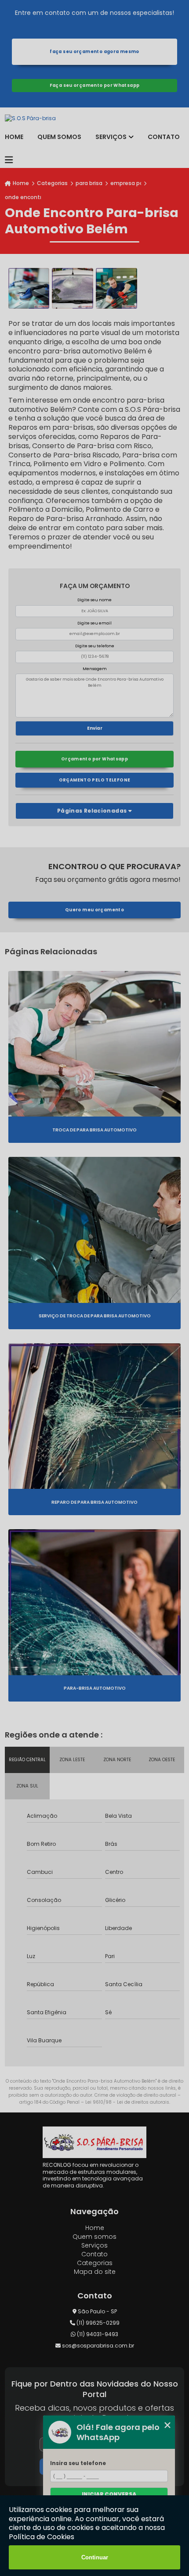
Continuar (95, 2557)
